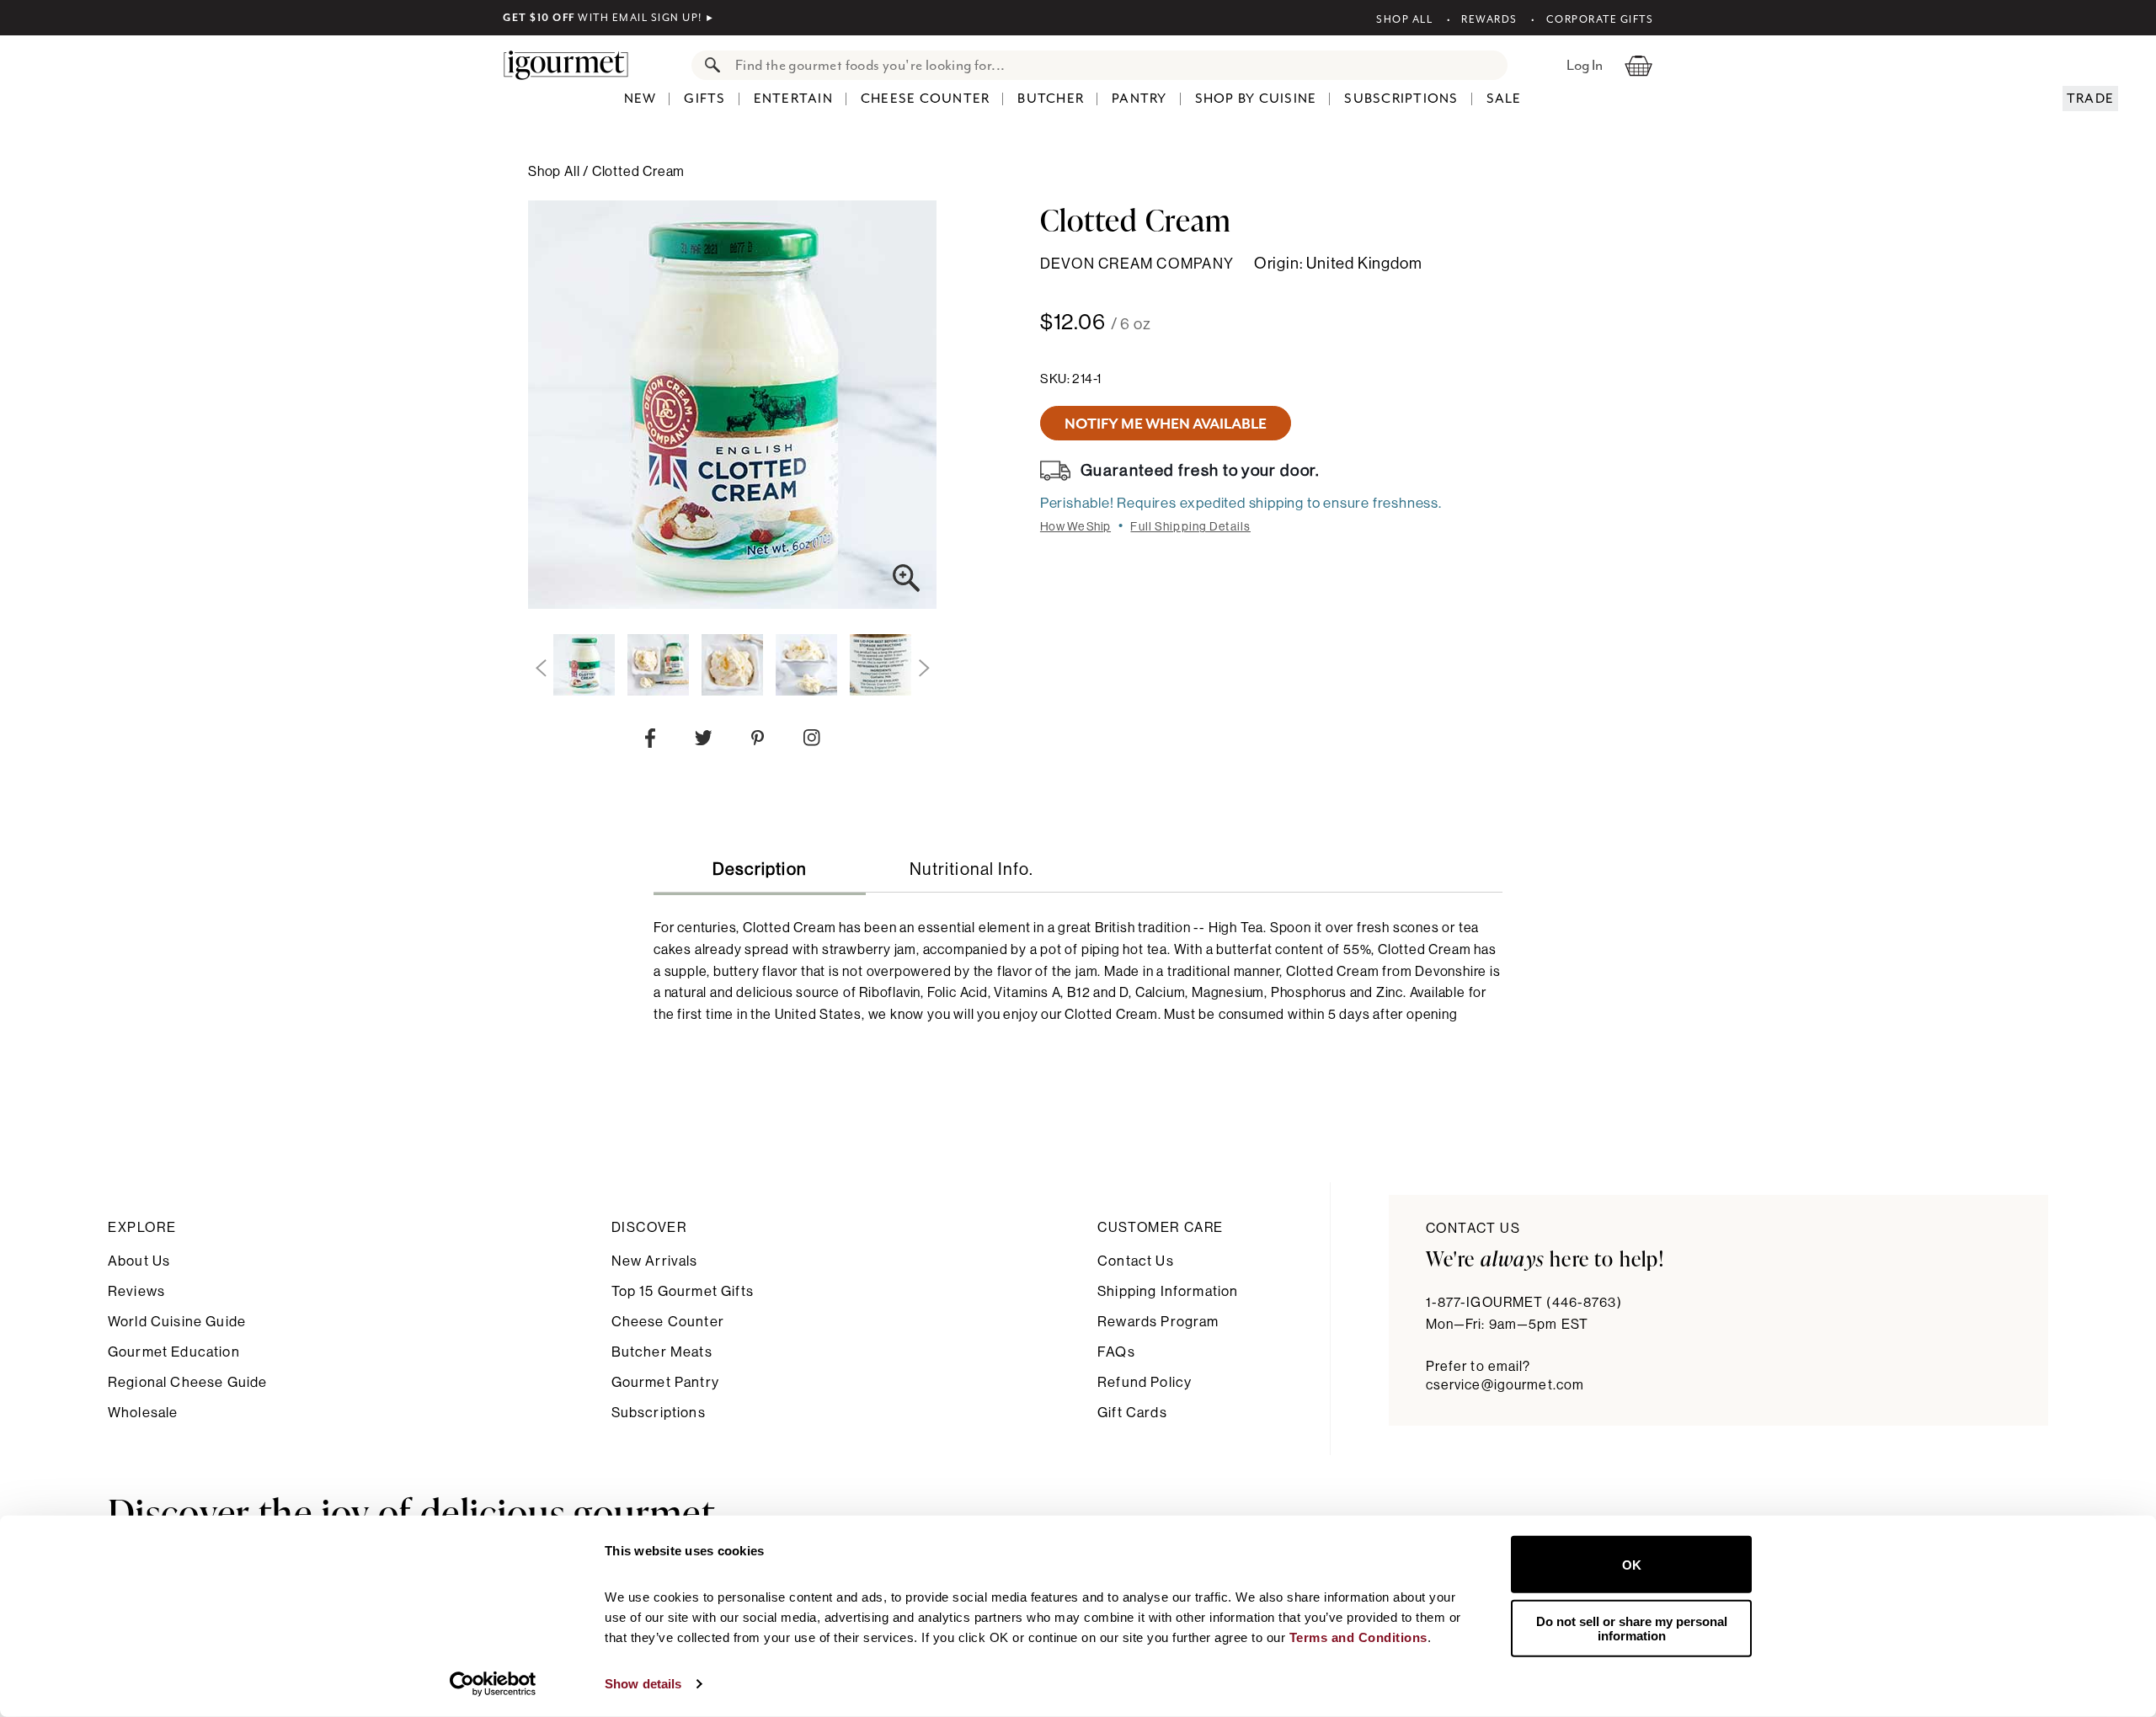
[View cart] (1638, 65)
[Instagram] (811, 741)
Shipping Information (1168, 1291)
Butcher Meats (662, 1352)
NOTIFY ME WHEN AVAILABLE (1166, 424)
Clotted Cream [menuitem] (638, 172)
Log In (1585, 65)
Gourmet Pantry (665, 1382)
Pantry (1139, 99)
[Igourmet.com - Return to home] (574, 65)
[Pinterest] (758, 741)
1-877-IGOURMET (1524, 1303)
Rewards (1489, 19)
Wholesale (143, 1413)
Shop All (1404, 19)
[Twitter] (704, 741)
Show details (643, 1684)
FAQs (1116, 1352)
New (640, 99)
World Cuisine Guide (177, 1322)
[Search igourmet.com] (708, 65)
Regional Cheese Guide (187, 1382)
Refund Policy (1145, 1382)
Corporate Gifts (1600, 19)
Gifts (704, 99)
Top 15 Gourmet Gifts (683, 1291)
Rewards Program (1158, 1322)
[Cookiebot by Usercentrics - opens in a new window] (493, 1684)
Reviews (136, 1291)
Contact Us (1136, 1261)
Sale (1504, 99)
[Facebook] (650, 742)
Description (760, 870)
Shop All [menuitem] (555, 172)
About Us (139, 1261)
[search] (1116, 65)
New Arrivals (655, 1261)
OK (1632, 1564)
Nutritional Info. (971, 870)
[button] (541, 669)
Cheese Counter (926, 99)
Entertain (793, 99)
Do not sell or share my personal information (1632, 1628)
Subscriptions (1401, 99)
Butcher (1051, 99)
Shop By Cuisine (1256, 99)
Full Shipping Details (1190, 527)
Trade (2090, 99)
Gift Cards (1132, 1413)
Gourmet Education (174, 1352)
